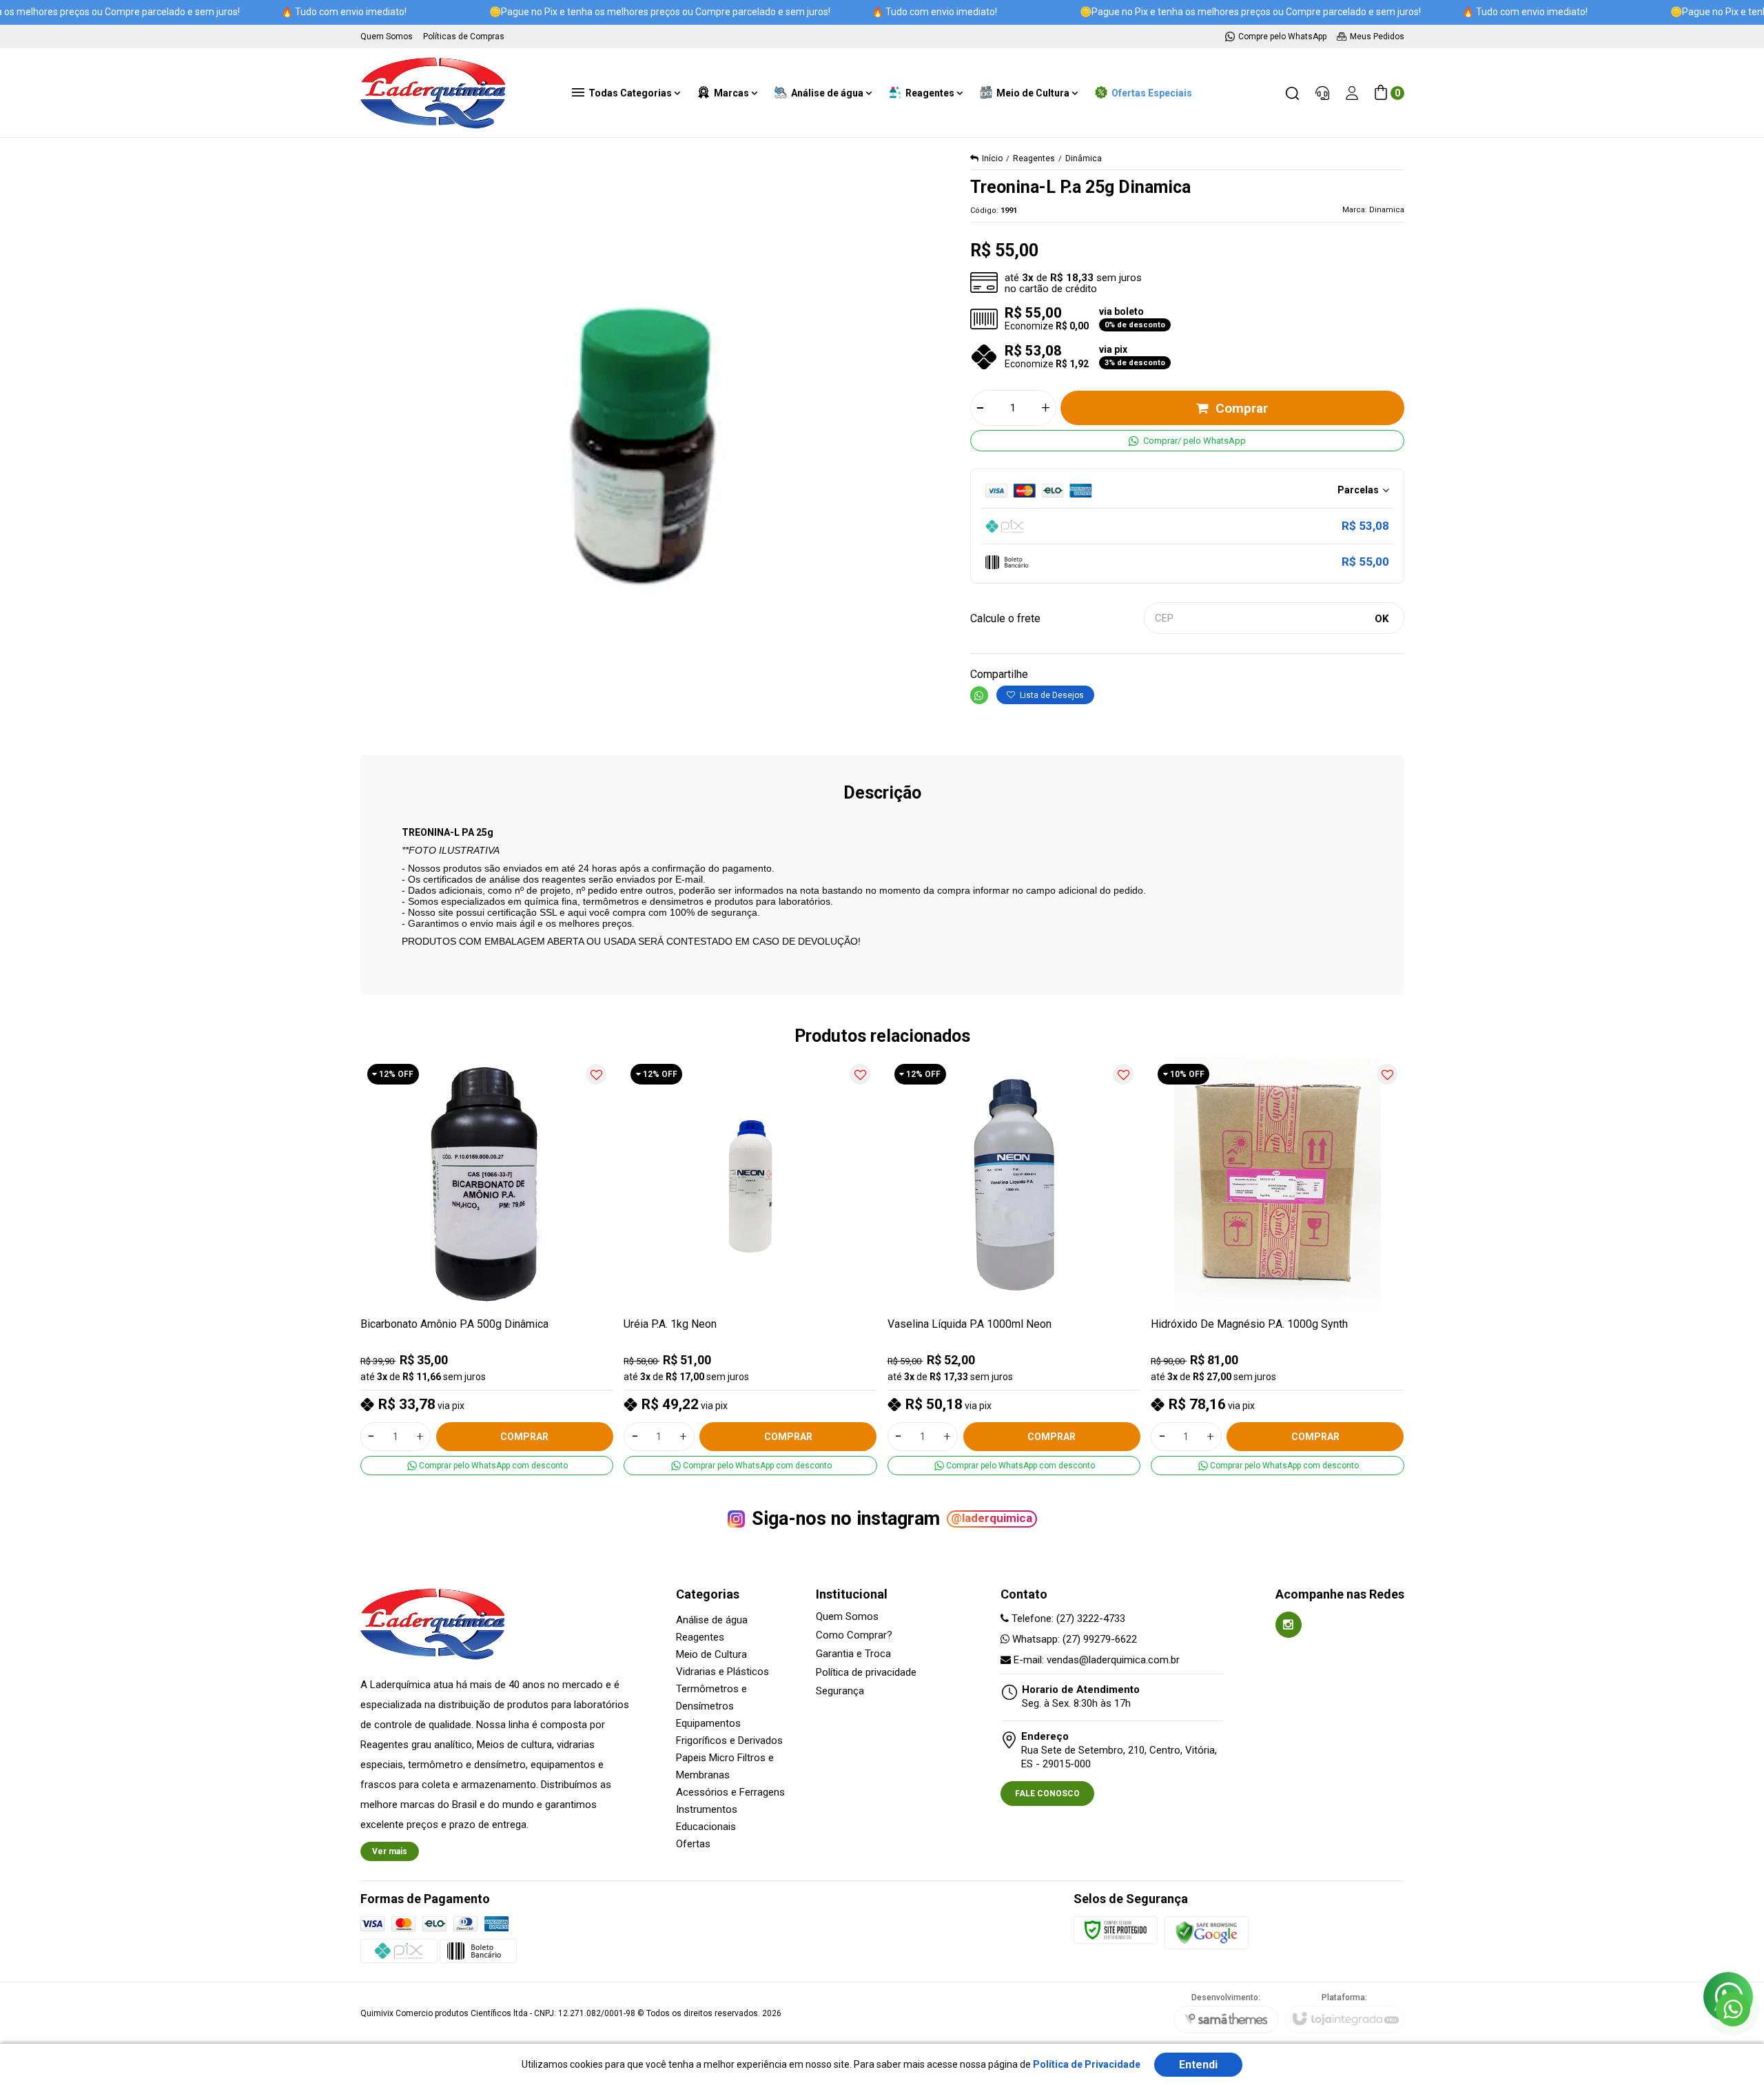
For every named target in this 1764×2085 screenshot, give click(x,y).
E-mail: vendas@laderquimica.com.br (1095, 1660)
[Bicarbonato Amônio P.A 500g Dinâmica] (487, 1266)
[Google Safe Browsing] (1207, 1932)
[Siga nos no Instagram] (1289, 1625)
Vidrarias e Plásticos (722, 1672)
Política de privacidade (866, 1673)
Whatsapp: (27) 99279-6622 (1073, 1639)
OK (1382, 619)
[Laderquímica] (433, 93)
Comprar (1242, 408)
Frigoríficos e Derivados (729, 1740)
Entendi (1198, 2065)
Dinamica (1387, 210)
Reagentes (1034, 158)
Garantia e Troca (853, 1654)
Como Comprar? (854, 1635)
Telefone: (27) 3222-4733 (1067, 1619)
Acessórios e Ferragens (730, 1792)
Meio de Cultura (711, 1654)
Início (992, 158)
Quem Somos (847, 1617)
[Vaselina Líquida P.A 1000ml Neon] (1014, 1266)
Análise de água (712, 1620)
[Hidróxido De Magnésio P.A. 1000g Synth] (1278, 1266)
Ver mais (390, 1851)
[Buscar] (1292, 93)
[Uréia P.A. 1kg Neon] (750, 1266)
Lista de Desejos (1051, 695)
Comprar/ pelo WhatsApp (1194, 441)
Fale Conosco (1047, 1794)
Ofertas (693, 1844)
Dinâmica (1084, 158)
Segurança (840, 1691)
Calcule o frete (1005, 618)
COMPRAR (524, 1437)
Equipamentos (708, 1723)
